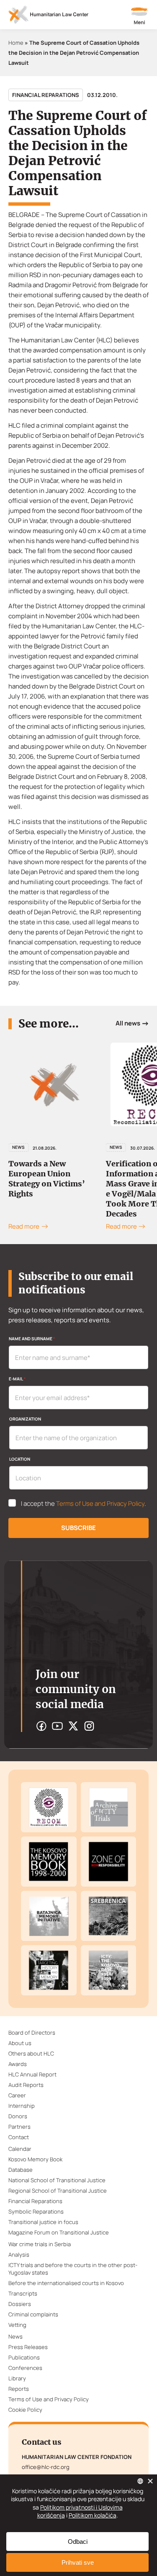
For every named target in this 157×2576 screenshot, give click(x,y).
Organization (25, 1419)
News (60, 1147)
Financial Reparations (46, 95)
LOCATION (20, 1459)
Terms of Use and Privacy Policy (100, 1504)
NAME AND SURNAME (32, 1339)
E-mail (17, 1379)
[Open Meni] (139, 17)
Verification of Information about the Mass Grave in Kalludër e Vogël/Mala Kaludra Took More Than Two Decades (94, 1189)
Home (16, 43)
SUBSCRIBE (78, 1528)
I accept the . (84, 1504)
